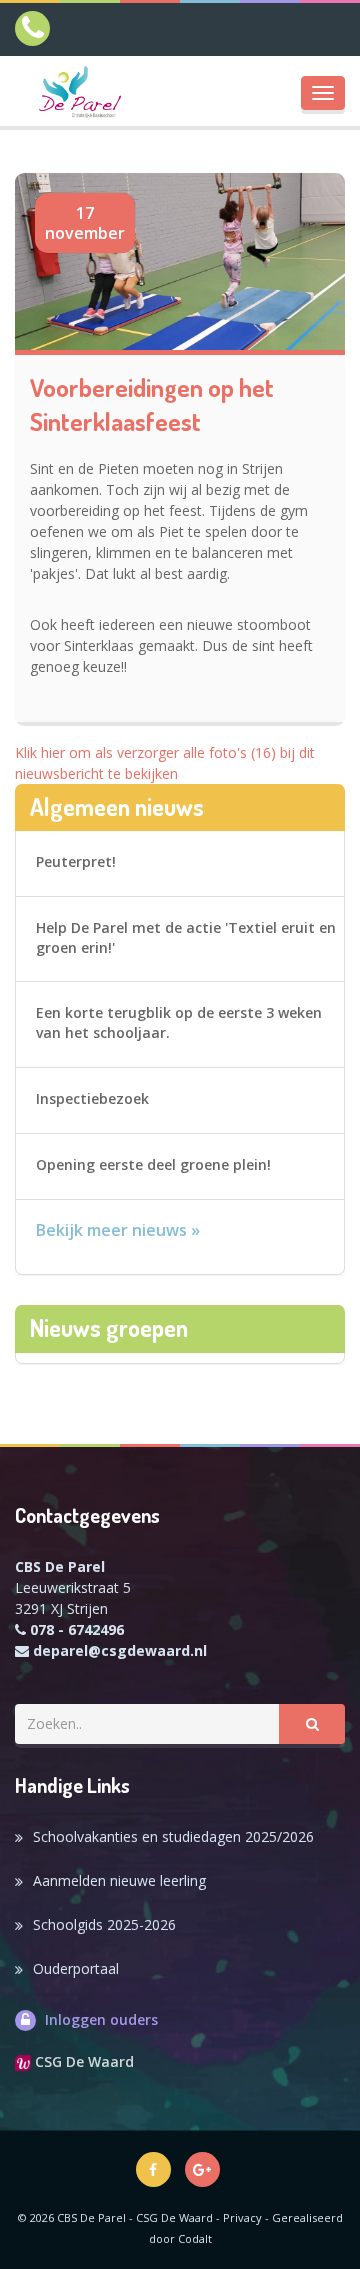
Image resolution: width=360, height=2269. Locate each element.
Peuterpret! (76, 861)
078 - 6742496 (77, 1629)
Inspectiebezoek (92, 1098)
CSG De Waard (82, 2061)
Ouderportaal (76, 1968)
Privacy (242, 2217)
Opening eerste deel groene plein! (153, 1164)
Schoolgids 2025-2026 (104, 1924)
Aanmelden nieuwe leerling (119, 1880)
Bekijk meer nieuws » (118, 1230)
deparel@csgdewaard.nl (120, 1650)
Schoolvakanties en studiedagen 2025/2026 (173, 1836)
